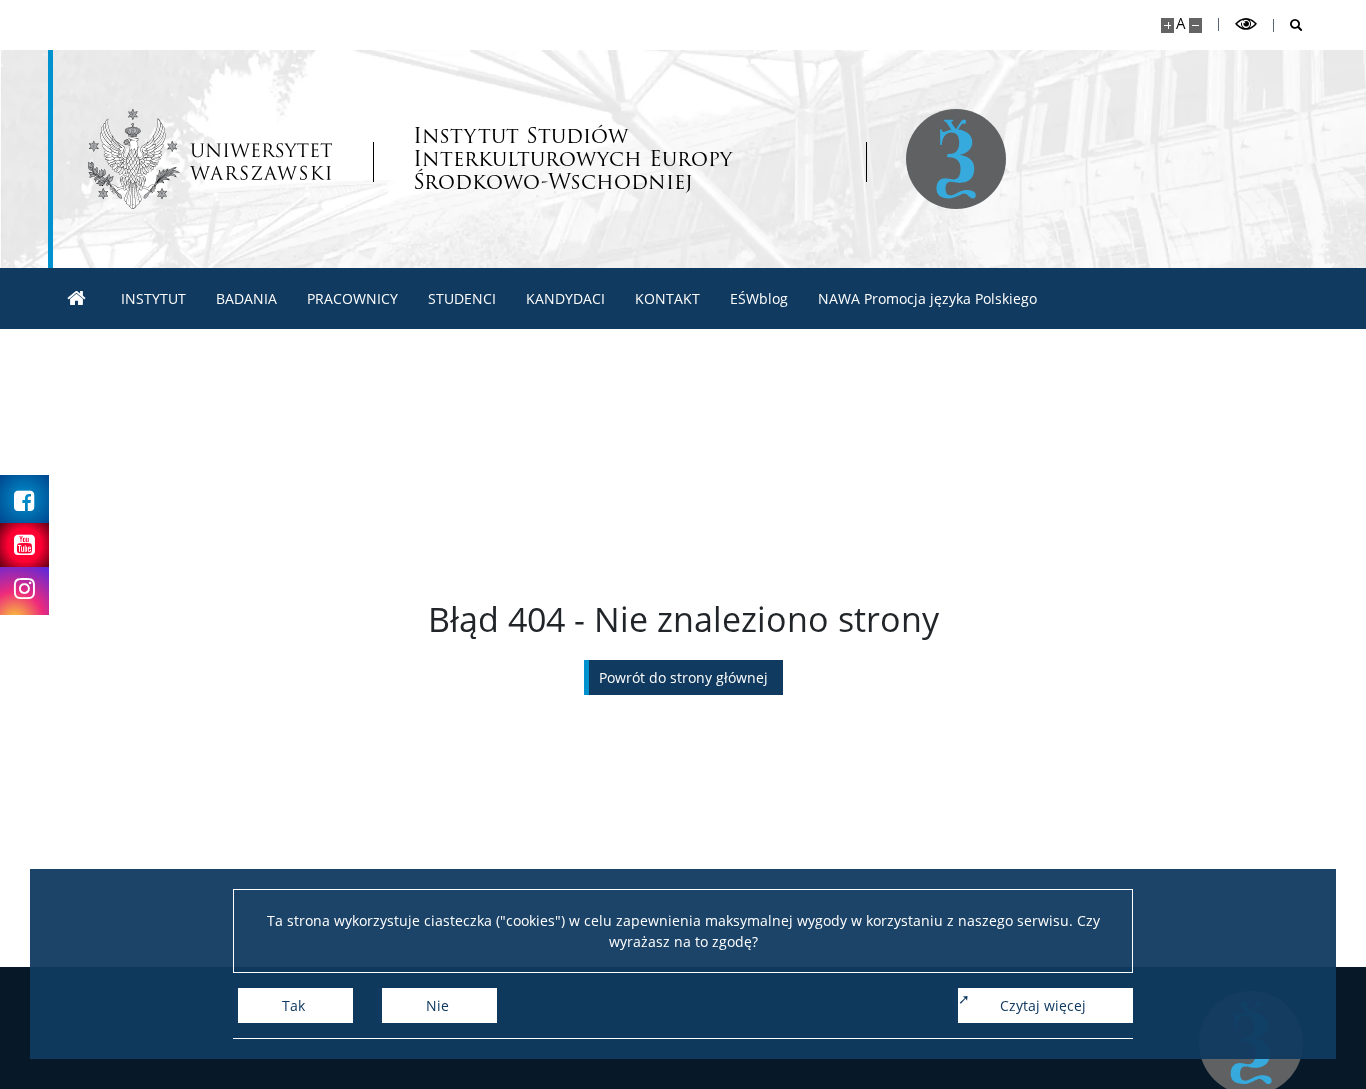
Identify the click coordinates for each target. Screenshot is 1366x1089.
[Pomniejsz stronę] (1195, 25)
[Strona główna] (77, 298)
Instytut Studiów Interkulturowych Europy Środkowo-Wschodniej (572, 158)
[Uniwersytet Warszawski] (210, 159)
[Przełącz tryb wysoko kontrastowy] (1246, 24)
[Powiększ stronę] (1167, 25)
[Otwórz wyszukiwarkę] (1288, 25)
